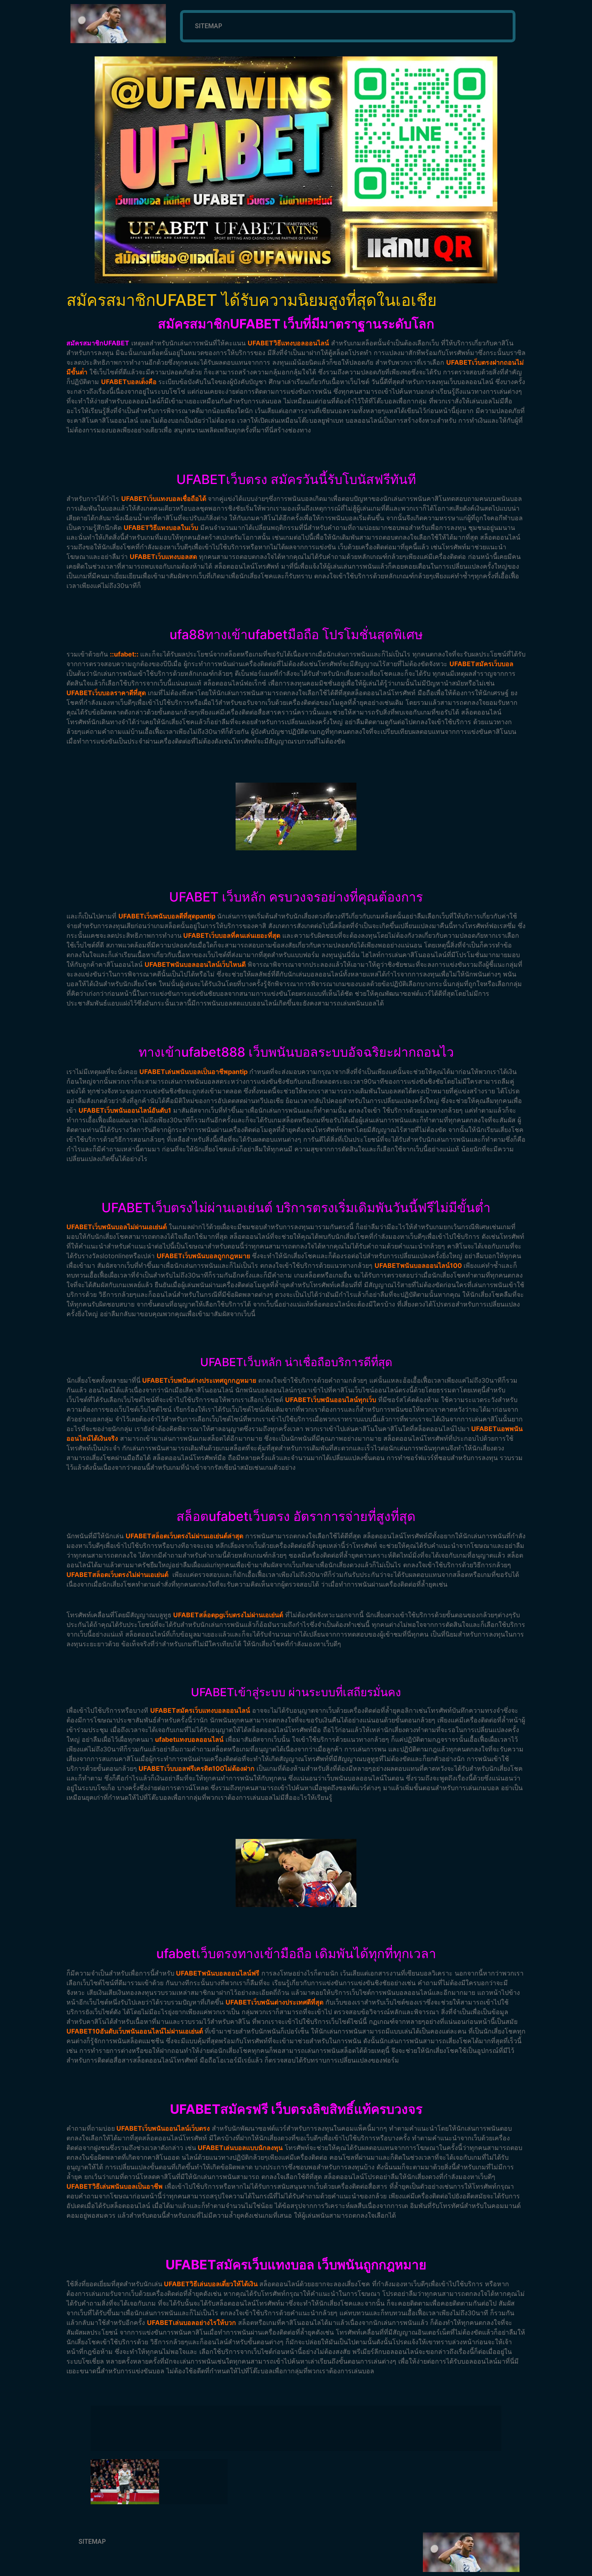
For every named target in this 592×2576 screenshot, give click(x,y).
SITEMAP (209, 26)
